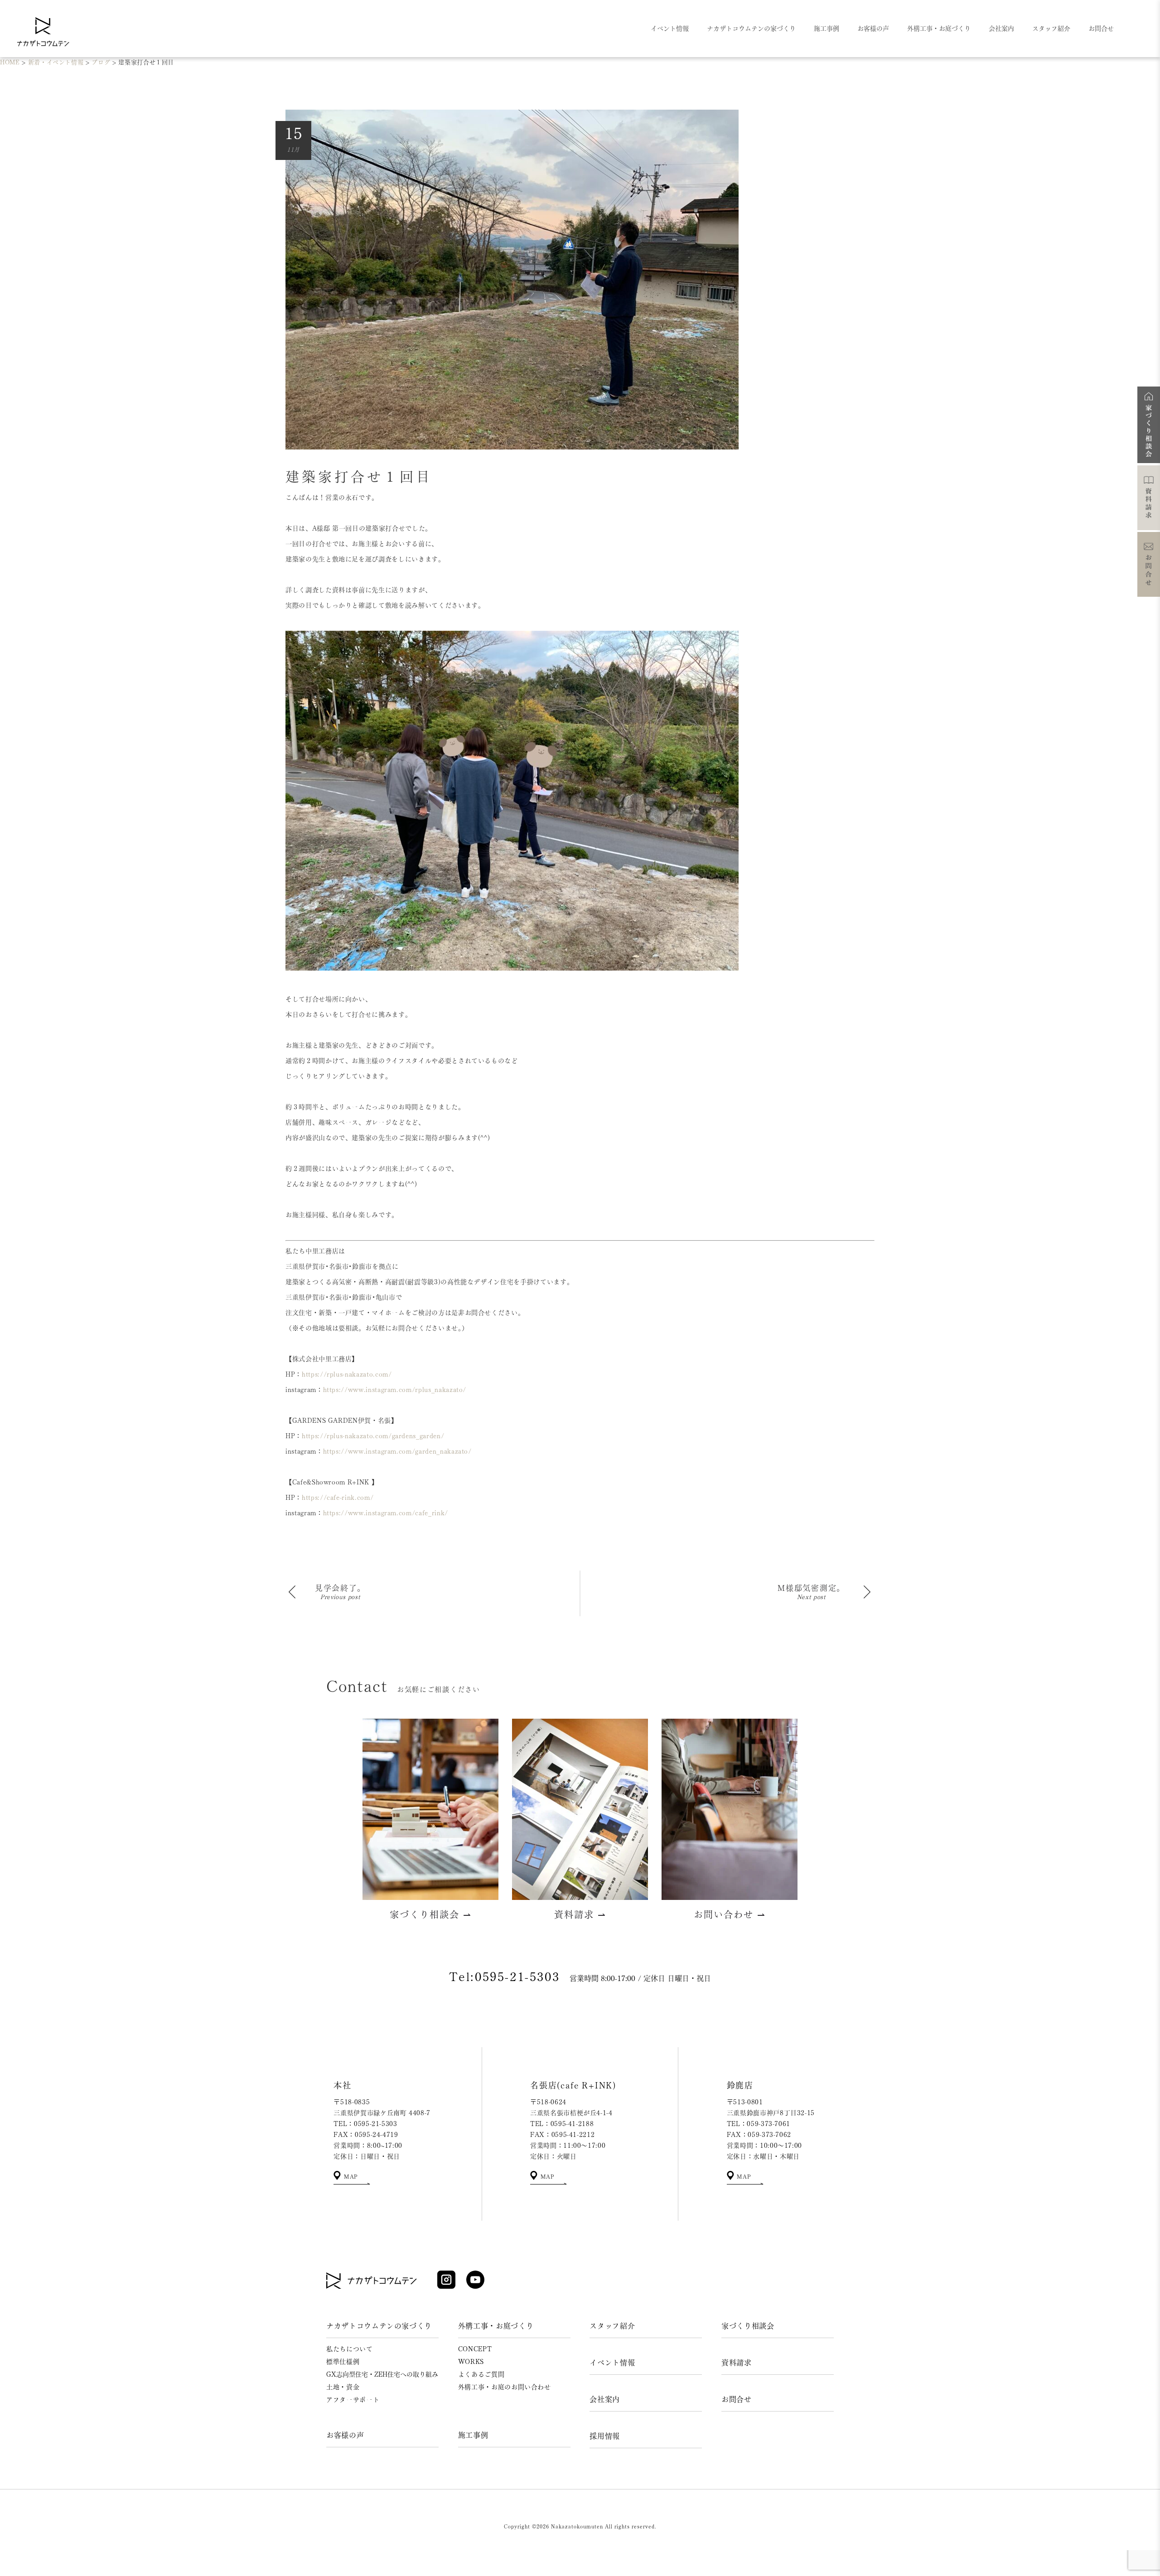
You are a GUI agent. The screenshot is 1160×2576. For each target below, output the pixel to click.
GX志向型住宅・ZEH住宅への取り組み (382, 2374)
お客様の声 (345, 2435)
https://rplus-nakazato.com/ (347, 1374)
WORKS (471, 2362)
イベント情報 (612, 2363)
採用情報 (605, 2436)
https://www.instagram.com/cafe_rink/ (386, 1513)
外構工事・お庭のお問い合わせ (505, 2387)
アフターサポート (353, 2400)
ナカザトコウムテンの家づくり (379, 2326)
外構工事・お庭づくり (496, 2326)
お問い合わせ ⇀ (730, 1914)
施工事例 (473, 2435)
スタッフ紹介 (612, 2326)
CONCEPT (475, 2349)
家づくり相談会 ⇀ (431, 1914)
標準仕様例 (343, 2362)
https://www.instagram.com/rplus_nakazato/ (395, 1390)
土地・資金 (343, 2387)
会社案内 (605, 2399)
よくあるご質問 (481, 2374)
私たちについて (350, 2349)
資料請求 (737, 2363)
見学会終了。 (340, 1588)
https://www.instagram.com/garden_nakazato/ (397, 1451)
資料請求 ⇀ (580, 1914)
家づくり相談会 (748, 2326)
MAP (350, 2176)
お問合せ (737, 2399)
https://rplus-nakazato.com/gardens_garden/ (373, 1436)
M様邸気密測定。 (811, 1588)
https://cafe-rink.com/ (338, 1498)
